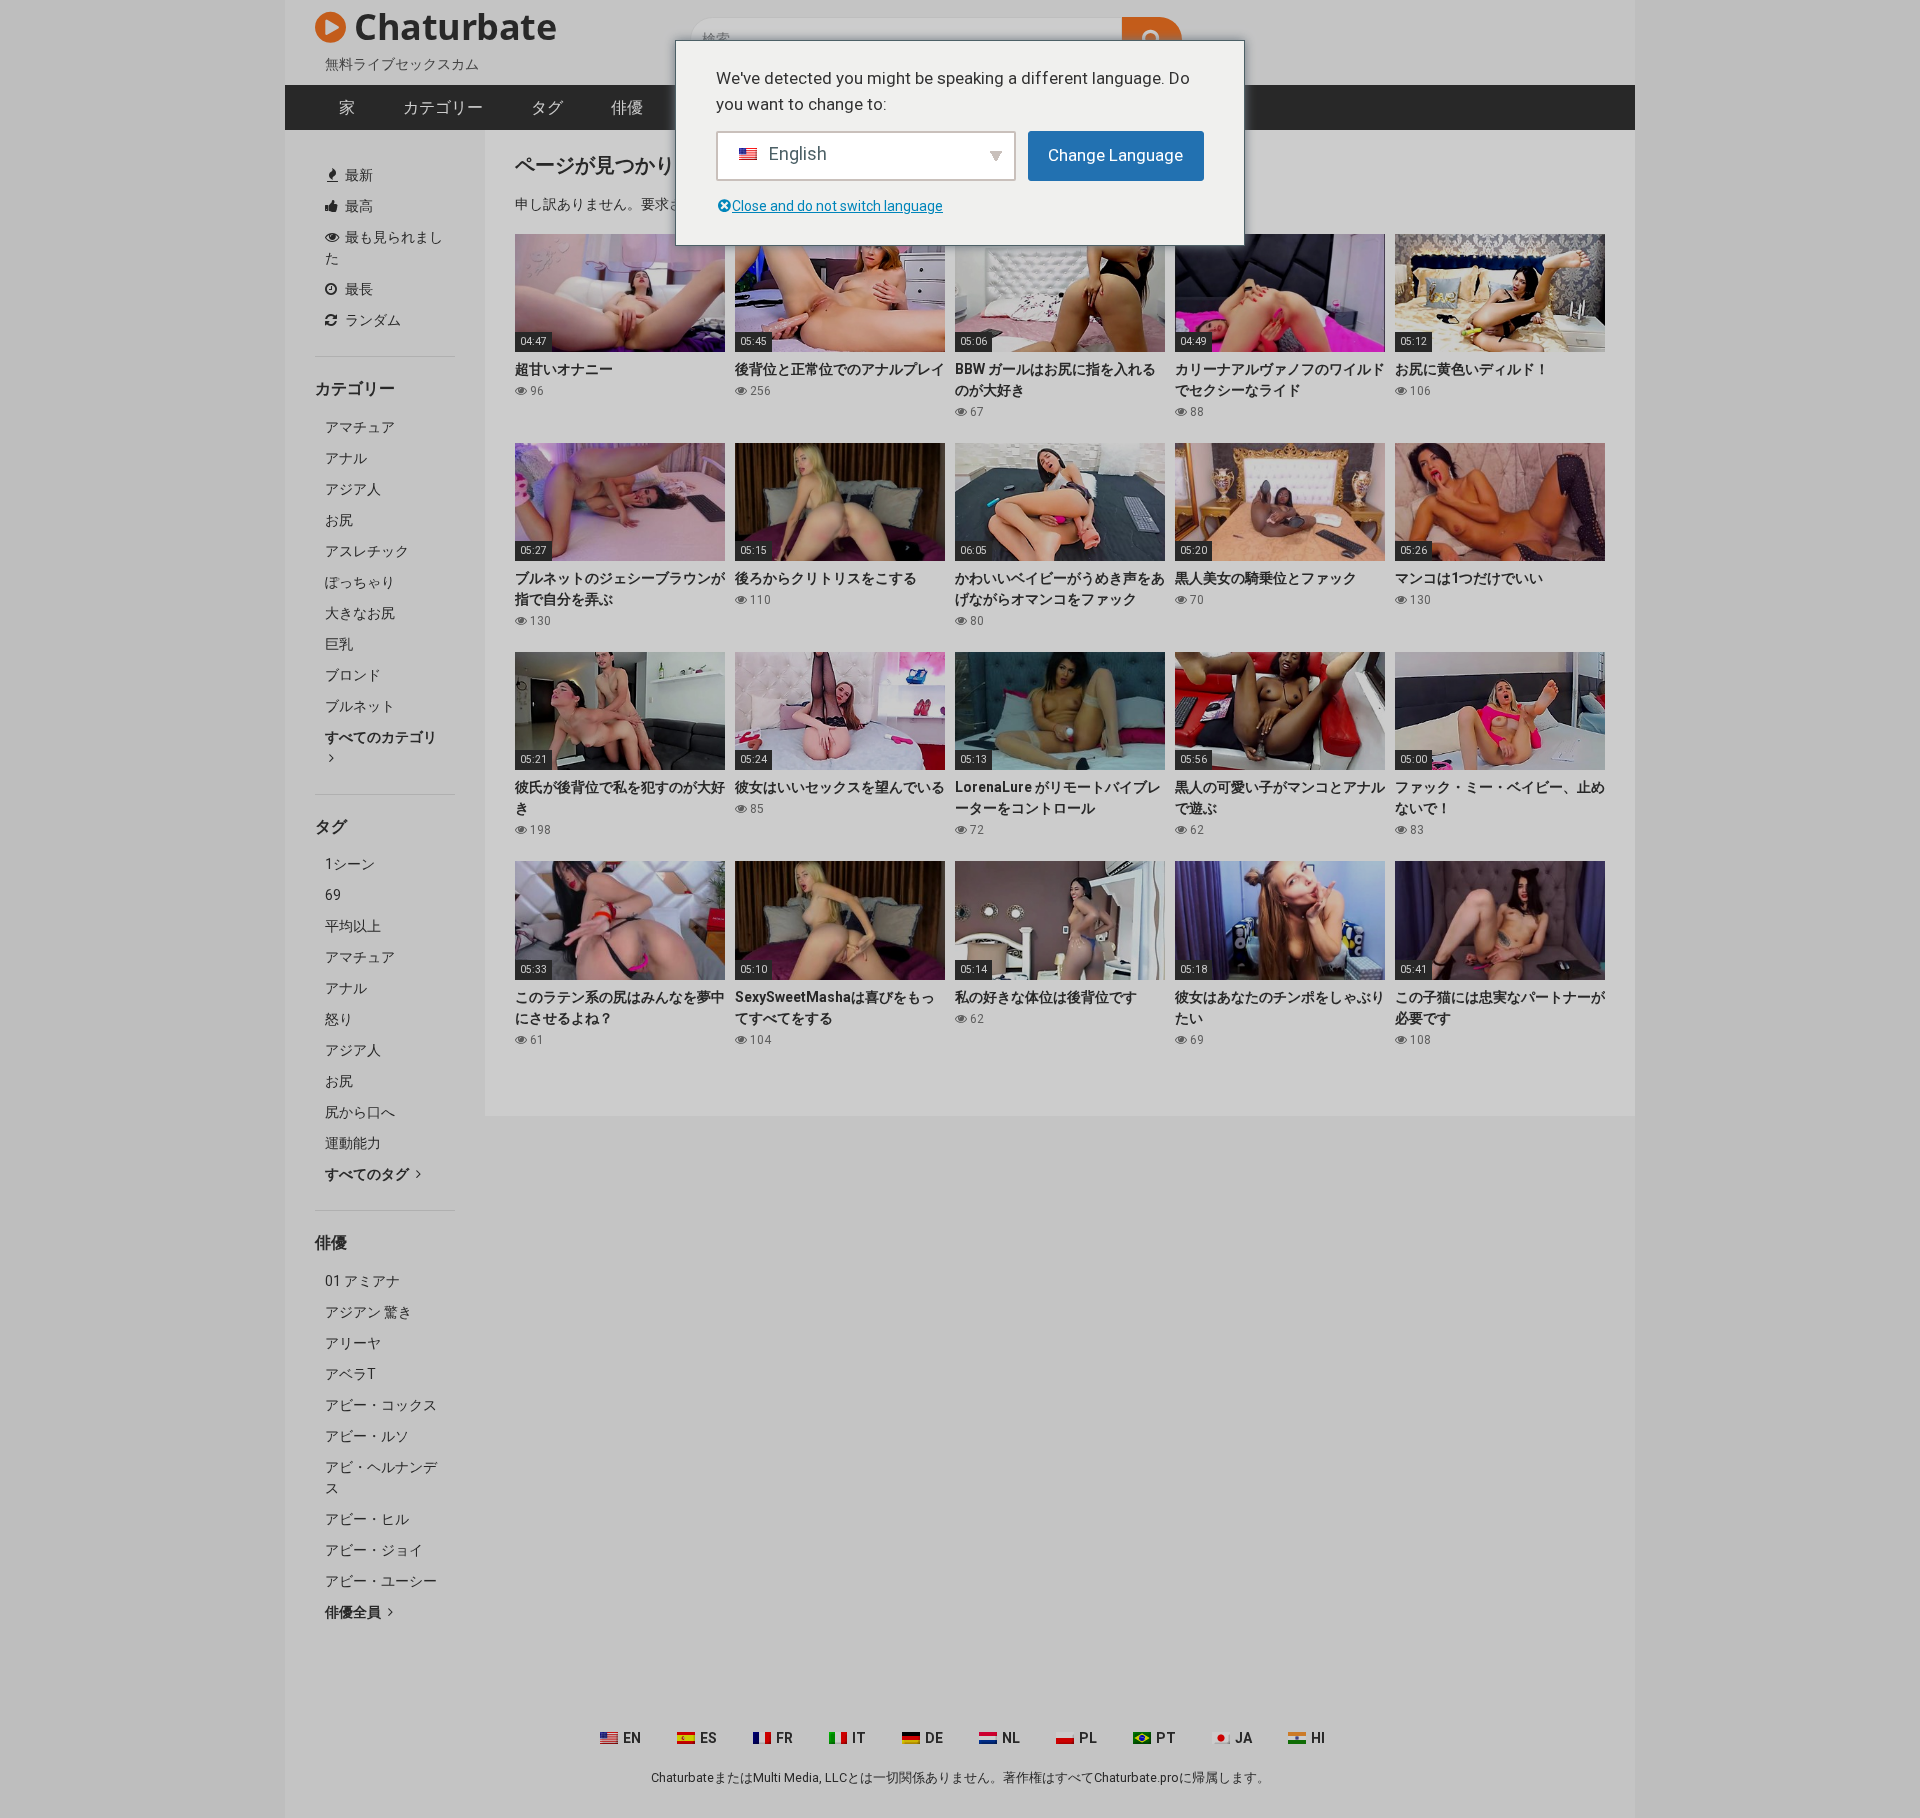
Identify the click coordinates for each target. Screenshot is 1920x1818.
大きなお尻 (360, 613)
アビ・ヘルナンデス (381, 1477)
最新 (357, 175)
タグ (547, 107)
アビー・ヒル (367, 1519)
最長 (357, 289)
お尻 (339, 520)
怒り (339, 1019)
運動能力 (353, 1143)
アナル (346, 458)
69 (333, 895)
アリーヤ (353, 1343)
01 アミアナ (362, 1281)
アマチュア (360, 427)
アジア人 (353, 489)
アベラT (350, 1374)
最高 (357, 206)
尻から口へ (360, 1112)
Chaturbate (451, 26)
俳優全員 (354, 1612)
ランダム (371, 320)
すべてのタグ (368, 1174)
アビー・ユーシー (381, 1581)
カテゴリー (443, 107)
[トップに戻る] (1853, 1757)
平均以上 (353, 926)
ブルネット (360, 706)
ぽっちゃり (360, 582)
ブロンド (353, 675)
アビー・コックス (381, 1405)
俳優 (627, 107)
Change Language (1115, 155)
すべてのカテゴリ (381, 737)
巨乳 (339, 644)
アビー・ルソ (367, 1436)
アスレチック (367, 551)
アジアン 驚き (368, 1312)
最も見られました (384, 247)
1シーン (350, 864)
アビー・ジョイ (374, 1550)
